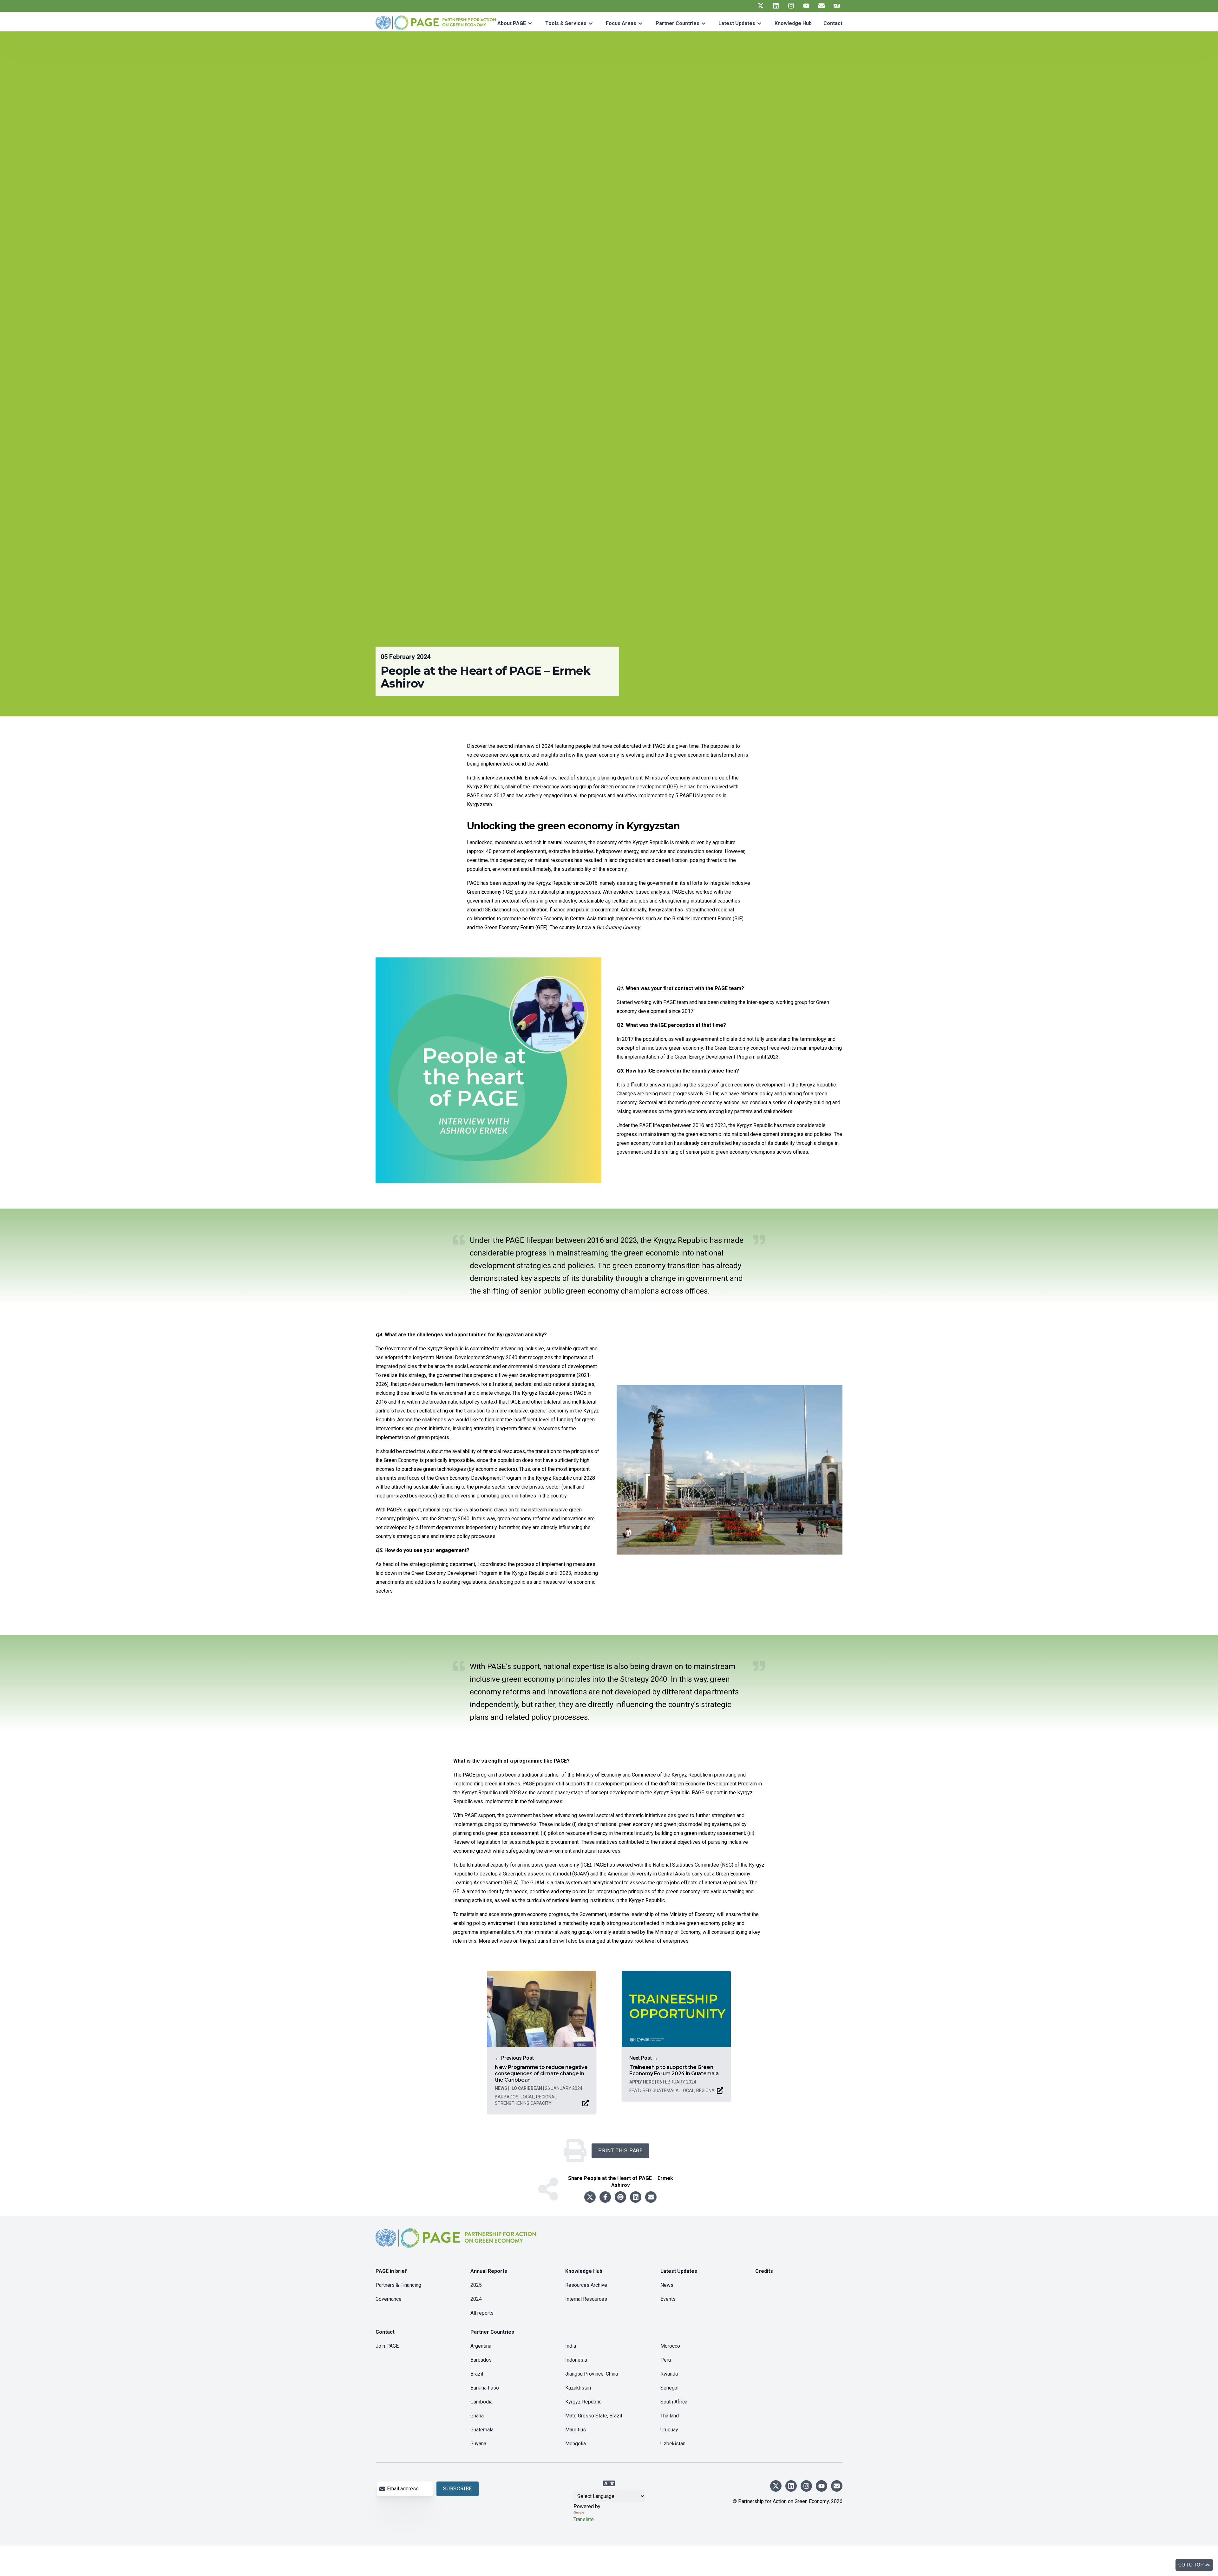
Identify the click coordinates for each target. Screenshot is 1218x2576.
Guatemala (482, 2430)
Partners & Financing (398, 2285)
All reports (482, 2313)
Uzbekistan (673, 2444)
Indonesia (576, 2360)
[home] (457, 2243)
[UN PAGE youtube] (806, 6)
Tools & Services (566, 23)
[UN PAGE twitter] (761, 6)
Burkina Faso (485, 2388)
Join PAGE (387, 2346)
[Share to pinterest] (620, 2197)
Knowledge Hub (793, 23)
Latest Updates (737, 23)
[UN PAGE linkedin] (776, 6)
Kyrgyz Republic (583, 2402)
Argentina (481, 2346)
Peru (666, 2360)
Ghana (477, 2416)
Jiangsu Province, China (592, 2374)
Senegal (669, 2388)
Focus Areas (621, 23)
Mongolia (576, 2444)
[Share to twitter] (590, 2197)
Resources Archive (586, 2285)
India (571, 2346)
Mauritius (576, 2430)
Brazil (477, 2374)
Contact (833, 23)
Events (668, 2299)
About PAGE (512, 23)
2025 (476, 2285)
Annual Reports (489, 2271)
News (667, 2285)
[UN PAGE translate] (837, 6)
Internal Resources (586, 2299)
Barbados (481, 2360)
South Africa (674, 2402)
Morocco (670, 2346)
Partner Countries (678, 23)
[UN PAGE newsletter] (822, 6)
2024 (476, 2299)
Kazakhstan (578, 2388)
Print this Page (620, 2151)
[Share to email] (651, 2197)
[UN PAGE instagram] (791, 6)
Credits (764, 2271)
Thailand (670, 2416)
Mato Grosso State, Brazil (594, 2416)
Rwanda (669, 2374)
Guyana (478, 2444)
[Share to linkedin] (636, 2197)
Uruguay (669, 2430)
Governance (389, 2299)
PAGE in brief (391, 2271)
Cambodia (481, 2402)
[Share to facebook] (605, 2197)
